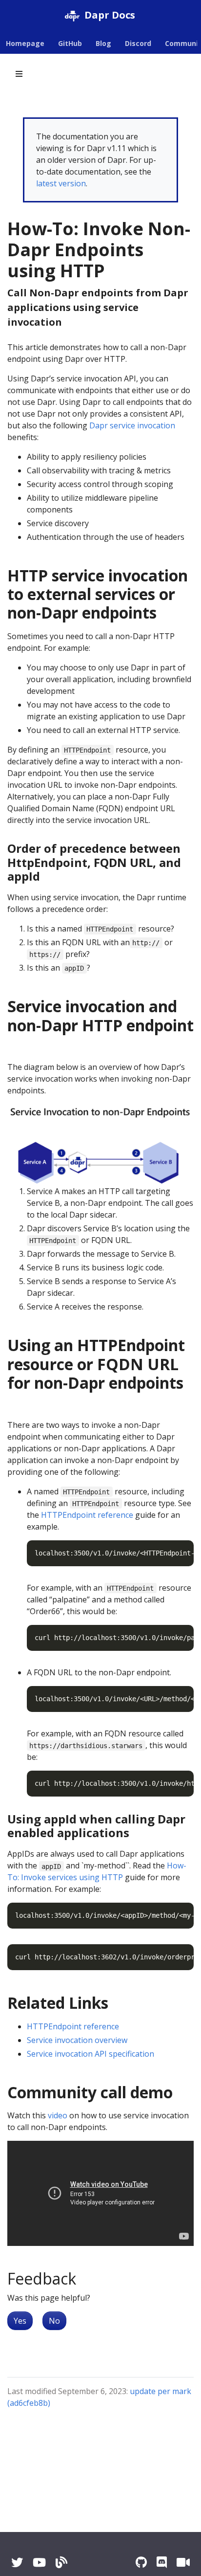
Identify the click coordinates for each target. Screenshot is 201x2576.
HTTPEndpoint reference (87, 1515)
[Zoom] (183, 2562)
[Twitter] (17, 2562)
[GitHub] (141, 2562)
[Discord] (162, 2562)
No (54, 2321)
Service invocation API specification (90, 2054)
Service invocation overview (77, 2040)
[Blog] (61, 2562)
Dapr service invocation (132, 425)
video (58, 2115)
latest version (61, 183)
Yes (20, 2321)
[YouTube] (39, 2562)
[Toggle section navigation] (19, 74)
